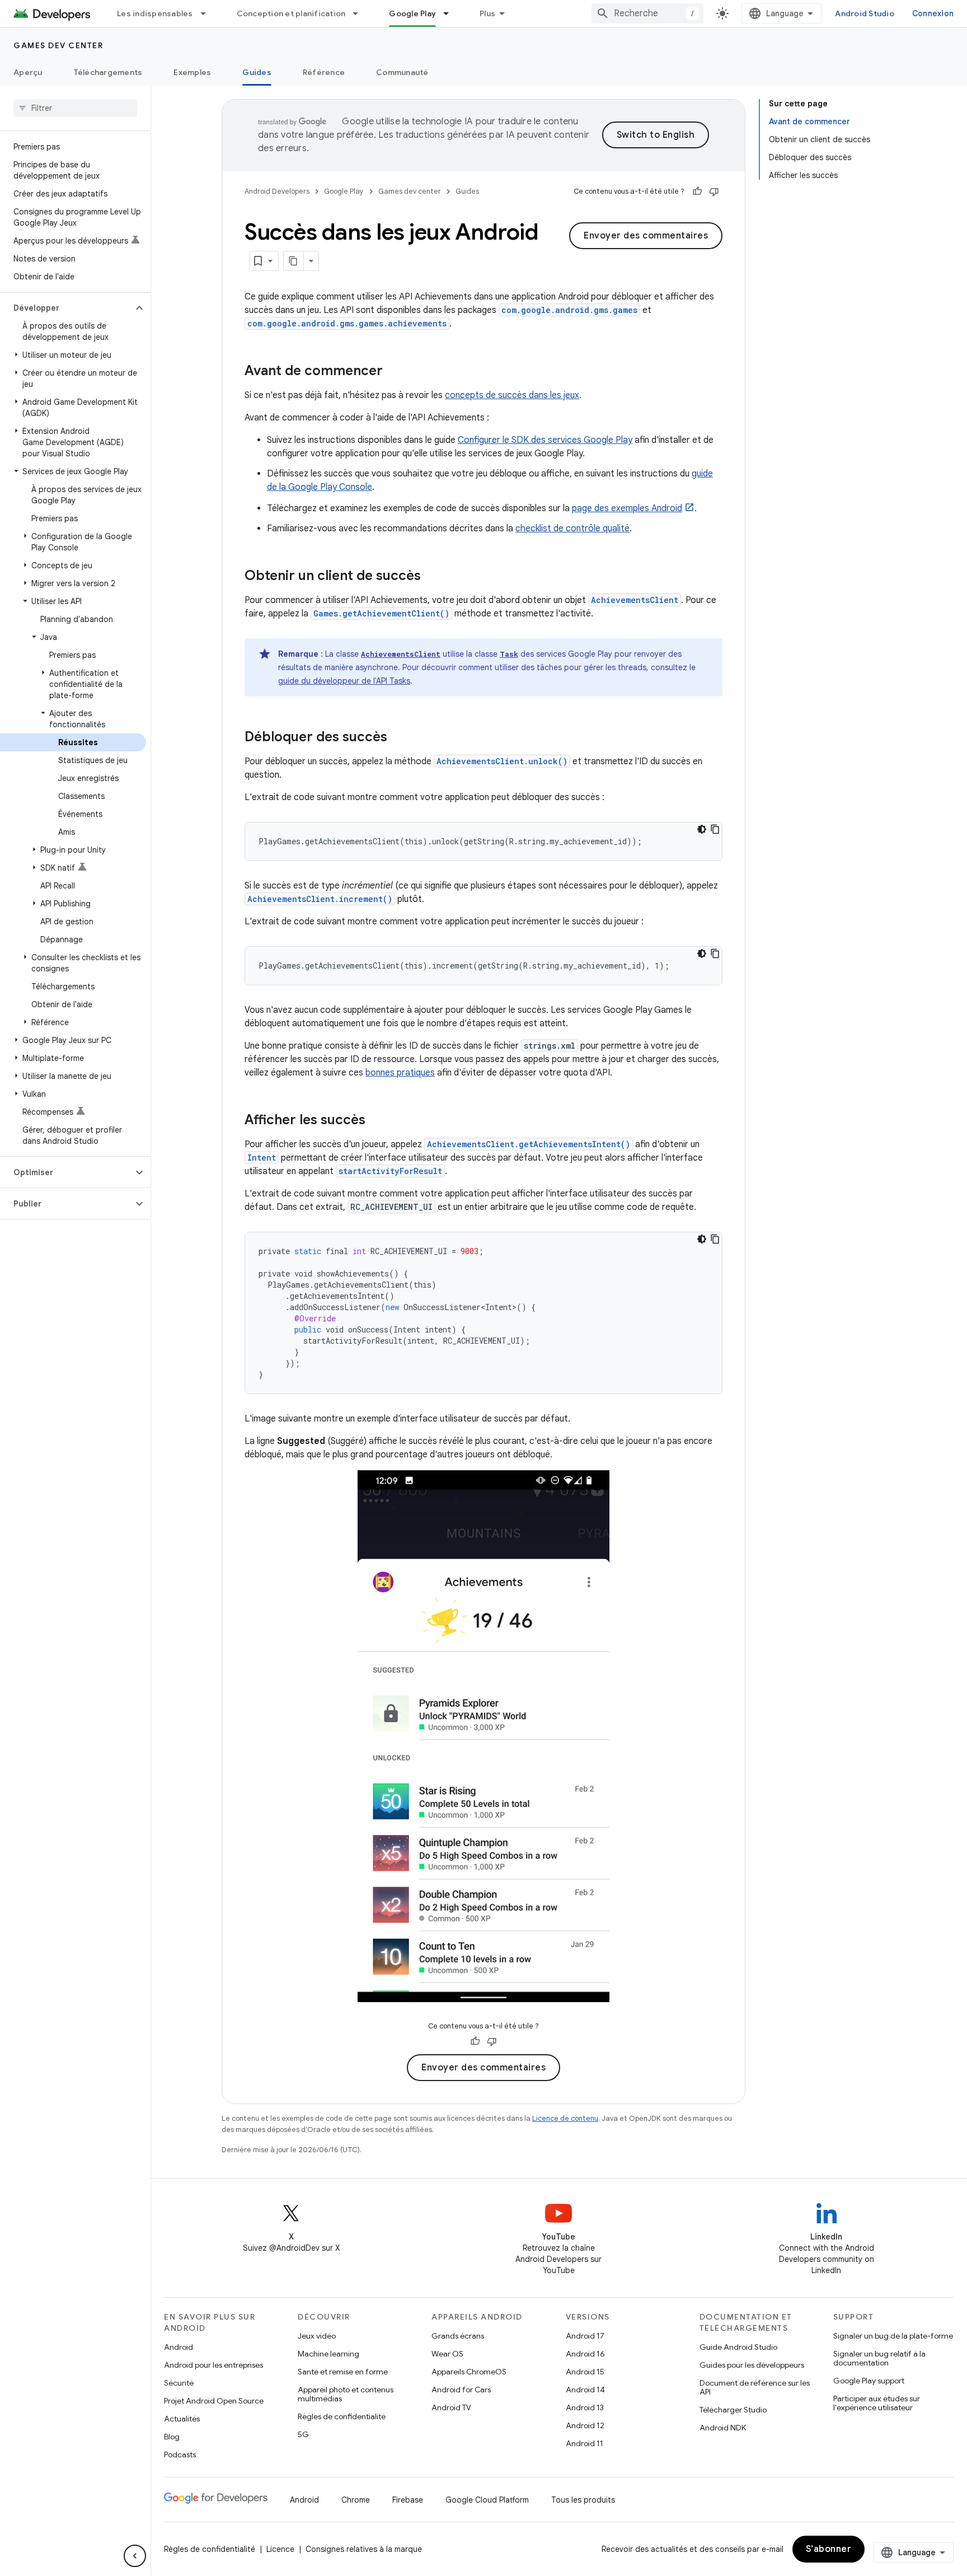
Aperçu (28, 72)
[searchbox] (75, 108)
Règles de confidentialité (342, 2416)
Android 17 (585, 2336)
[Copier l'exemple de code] (715, 829)
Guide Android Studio (738, 2347)
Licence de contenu (565, 2118)
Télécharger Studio (733, 2410)
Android (179, 2347)
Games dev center (58, 45)
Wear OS (447, 2354)
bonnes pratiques (400, 1073)
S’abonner (829, 2549)
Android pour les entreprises (213, 2365)
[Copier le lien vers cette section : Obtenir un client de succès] (432, 577)
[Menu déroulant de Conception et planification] (360, 13)
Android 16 (585, 2354)
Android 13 (585, 2407)
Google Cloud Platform (487, 2500)
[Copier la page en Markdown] (294, 261)
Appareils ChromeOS (469, 2372)
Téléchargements (108, 72)
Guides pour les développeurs (752, 2365)
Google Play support (869, 2381)
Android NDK (723, 2428)
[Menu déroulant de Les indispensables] (208, 13)
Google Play (412, 13)
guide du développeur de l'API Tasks (344, 681)
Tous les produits (583, 2500)
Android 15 (585, 2372)
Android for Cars (461, 2390)
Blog (172, 2437)
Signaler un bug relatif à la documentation (879, 2358)
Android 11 (585, 2443)
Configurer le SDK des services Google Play (545, 440)
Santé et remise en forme (343, 2372)
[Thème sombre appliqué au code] (702, 829)
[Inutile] (714, 191)
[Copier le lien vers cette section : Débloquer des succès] (398, 738)
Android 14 (585, 2390)
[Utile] (697, 191)
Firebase (408, 2500)
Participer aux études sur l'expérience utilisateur (877, 2403)
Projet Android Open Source (214, 2401)
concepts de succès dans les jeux (512, 395)
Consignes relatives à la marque (364, 2549)
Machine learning (328, 2354)
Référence (324, 72)
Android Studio (865, 13)
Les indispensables (155, 13)
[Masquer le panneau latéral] (135, 2556)
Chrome (356, 2500)
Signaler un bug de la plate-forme (893, 2336)
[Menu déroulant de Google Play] (451, 13)
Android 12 (585, 2425)
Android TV (451, 2407)
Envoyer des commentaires (646, 236)
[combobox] (647, 13)
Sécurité (179, 2383)
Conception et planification (291, 13)
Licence (280, 2549)
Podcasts (180, 2455)
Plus (487, 13)
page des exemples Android (627, 508)
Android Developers (277, 191)
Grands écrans (458, 2336)
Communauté (402, 72)
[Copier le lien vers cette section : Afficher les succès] (377, 1121)
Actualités (182, 2419)
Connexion (933, 13)
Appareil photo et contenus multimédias (346, 2394)
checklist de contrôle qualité (572, 529)
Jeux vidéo (317, 2336)
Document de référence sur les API (755, 2387)
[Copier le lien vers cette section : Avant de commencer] (394, 372)
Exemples (192, 72)
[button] (66, 308)
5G (303, 2434)
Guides (257, 72)
